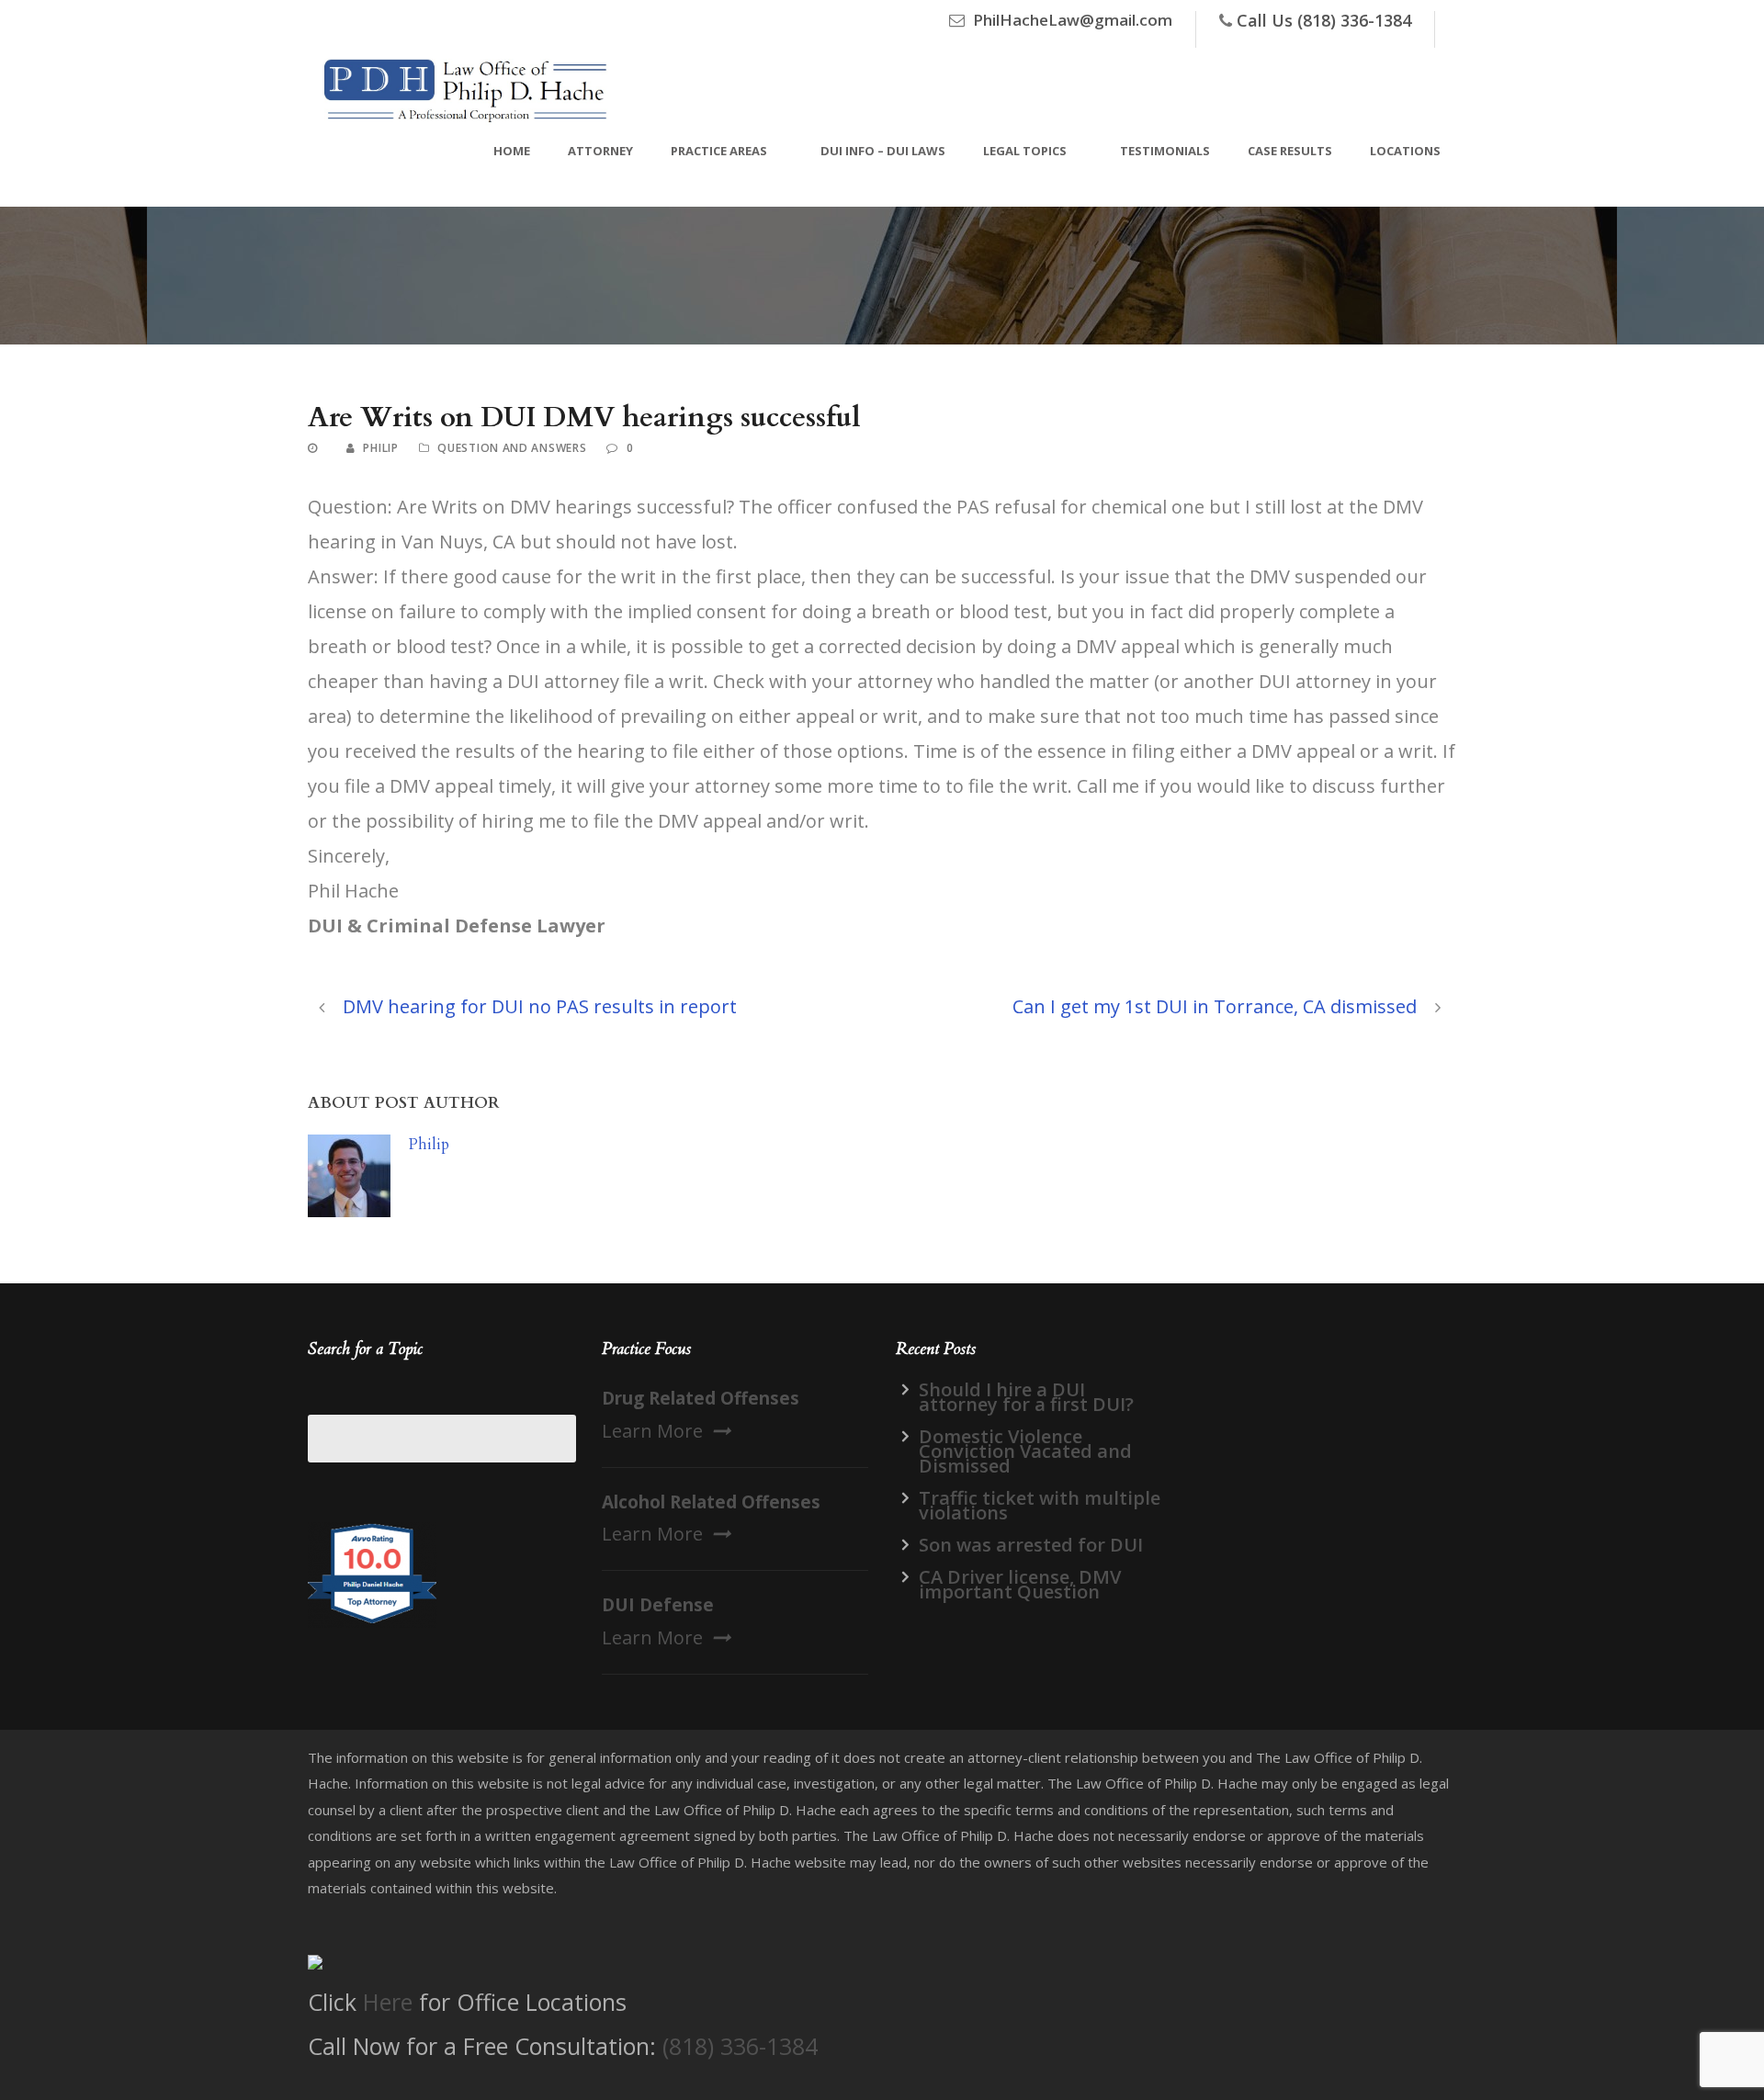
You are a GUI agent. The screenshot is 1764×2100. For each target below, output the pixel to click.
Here (388, 2002)
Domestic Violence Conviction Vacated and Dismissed (1025, 1451)
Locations (1405, 151)
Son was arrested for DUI (1031, 1545)
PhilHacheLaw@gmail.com (1073, 20)
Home (512, 151)
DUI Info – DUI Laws (883, 151)
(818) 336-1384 (740, 2046)
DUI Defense (658, 1605)
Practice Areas (719, 151)
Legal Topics (1025, 151)
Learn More (652, 1431)
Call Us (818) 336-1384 (1324, 20)
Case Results (1290, 151)
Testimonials (1165, 151)
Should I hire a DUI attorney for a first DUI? (1026, 1397)
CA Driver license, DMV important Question (1020, 1584)
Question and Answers (512, 448)
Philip (380, 448)
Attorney (600, 151)
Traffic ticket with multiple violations (1040, 1505)
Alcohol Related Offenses (711, 1502)
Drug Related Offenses (701, 1398)
